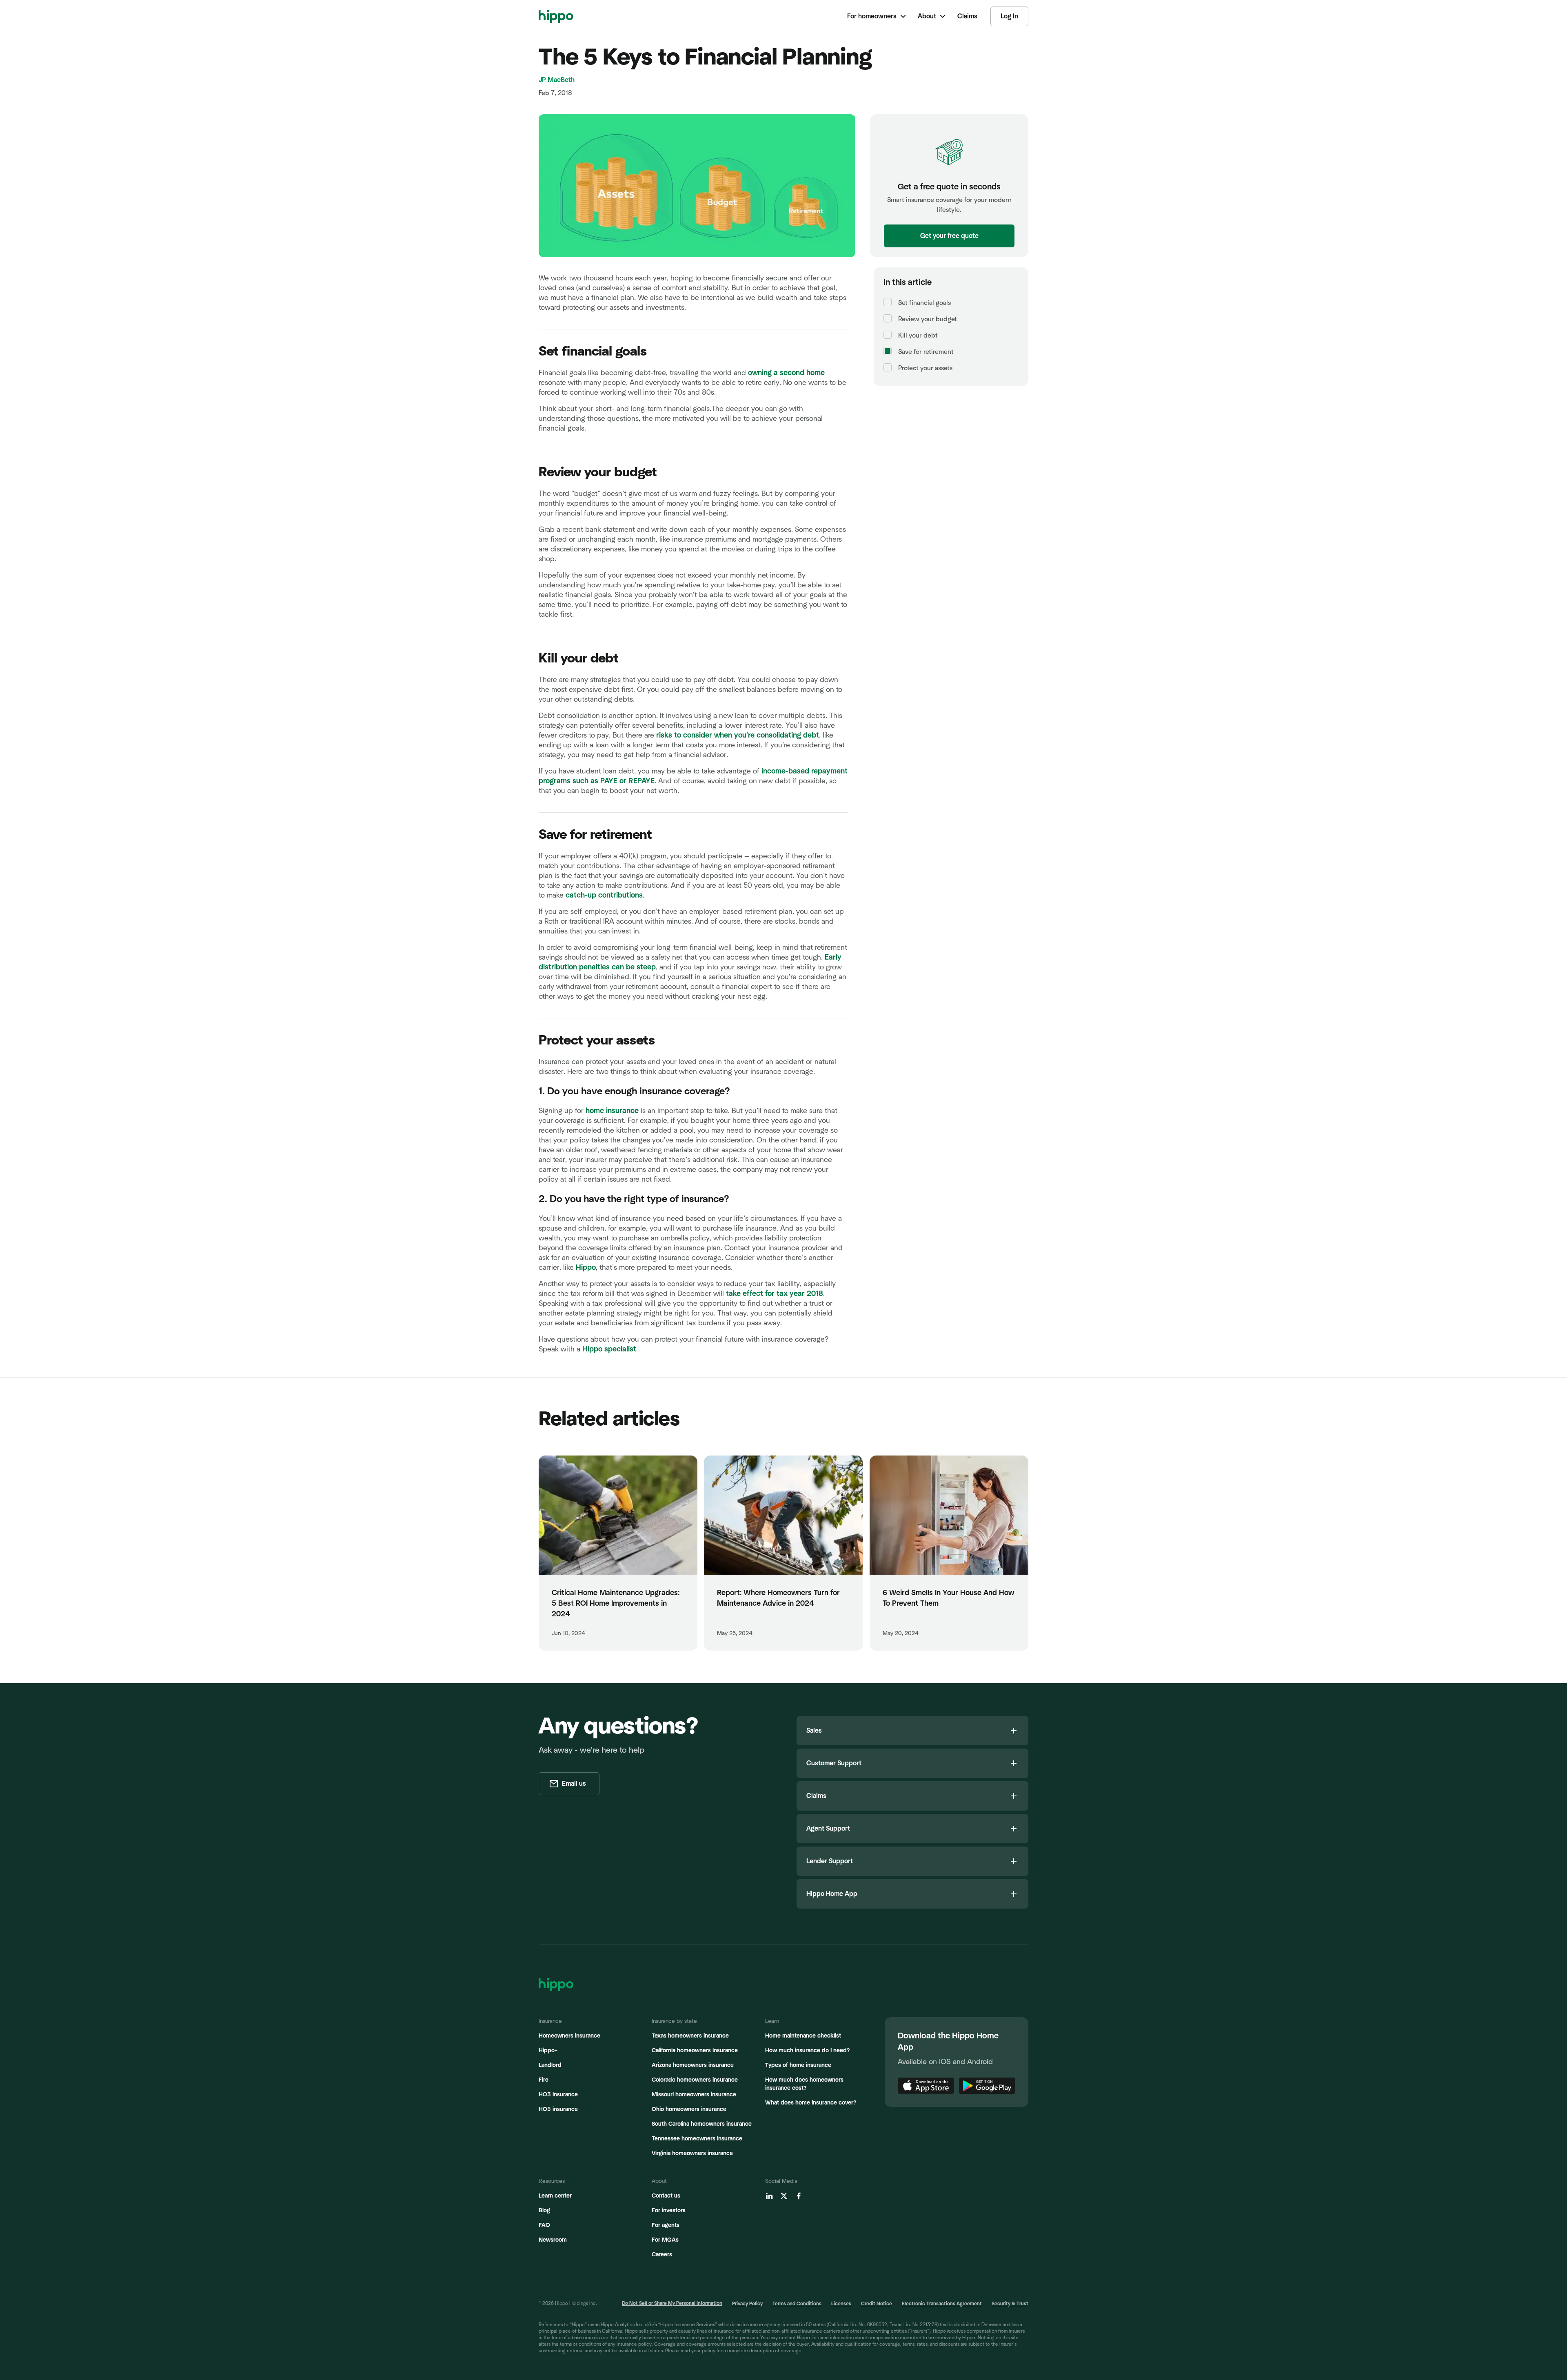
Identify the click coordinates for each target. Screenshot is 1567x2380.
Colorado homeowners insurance (695, 2080)
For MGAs (665, 2240)
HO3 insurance (558, 2095)
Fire (544, 2080)
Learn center (555, 2196)
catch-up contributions (603, 896)
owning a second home (786, 373)
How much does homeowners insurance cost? (804, 2084)
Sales (814, 1731)
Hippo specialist (609, 1349)
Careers (662, 2255)
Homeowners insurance (569, 2036)
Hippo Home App (832, 1894)
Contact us (666, 2196)
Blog (544, 2211)
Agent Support (828, 1829)
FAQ (544, 2225)
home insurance (612, 1111)
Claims (816, 1796)
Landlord (550, 2065)
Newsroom (553, 2240)
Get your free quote (949, 236)
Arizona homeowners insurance (693, 2065)
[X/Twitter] (784, 2196)
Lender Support (830, 1861)
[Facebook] (799, 2196)
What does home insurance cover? (811, 2103)
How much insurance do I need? (807, 2051)
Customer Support (834, 1763)
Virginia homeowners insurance (692, 2153)
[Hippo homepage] (556, 16)
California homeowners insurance (695, 2051)
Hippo (586, 1268)
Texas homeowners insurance (690, 2036)
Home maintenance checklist (803, 2036)
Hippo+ (548, 2051)
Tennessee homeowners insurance (697, 2139)
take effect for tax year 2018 (775, 1294)
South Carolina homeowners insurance (702, 2124)
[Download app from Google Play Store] (987, 2086)
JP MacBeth (557, 80)
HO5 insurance (558, 2109)
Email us (574, 1784)
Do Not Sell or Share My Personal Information (672, 2303)
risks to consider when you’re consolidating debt (737, 736)
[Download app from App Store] (926, 2086)
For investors (669, 2211)
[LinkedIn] (769, 2196)
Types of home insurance (798, 2065)
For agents (666, 2225)
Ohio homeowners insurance (689, 2109)
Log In (1009, 16)
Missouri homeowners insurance (694, 2095)
